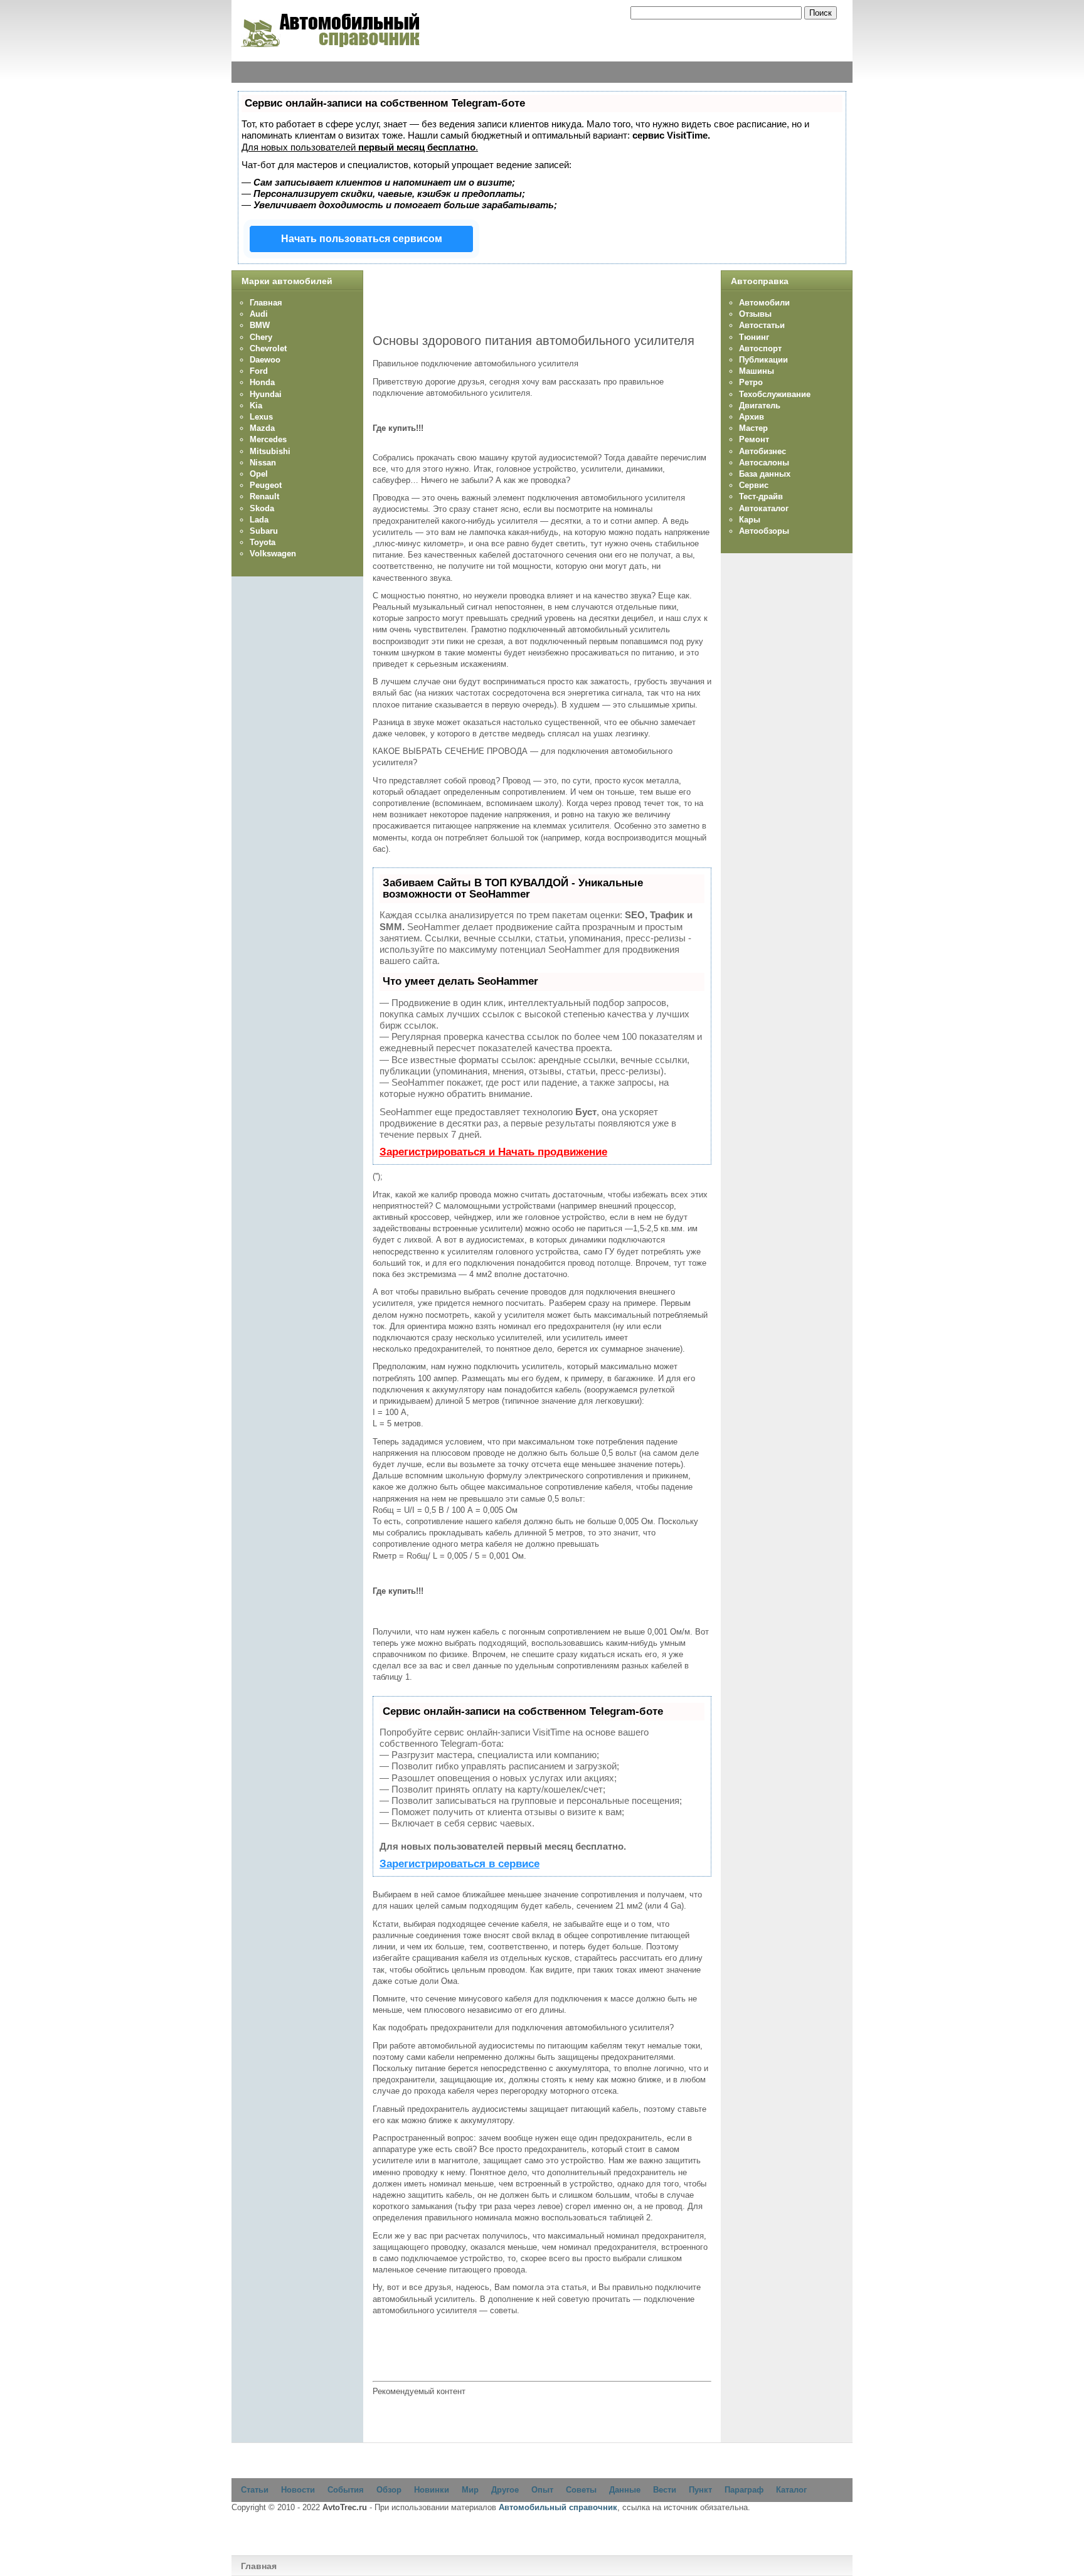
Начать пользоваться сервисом (362, 239)
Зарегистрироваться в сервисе (460, 1864)
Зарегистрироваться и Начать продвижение (493, 1152)
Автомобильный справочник (558, 2507)
